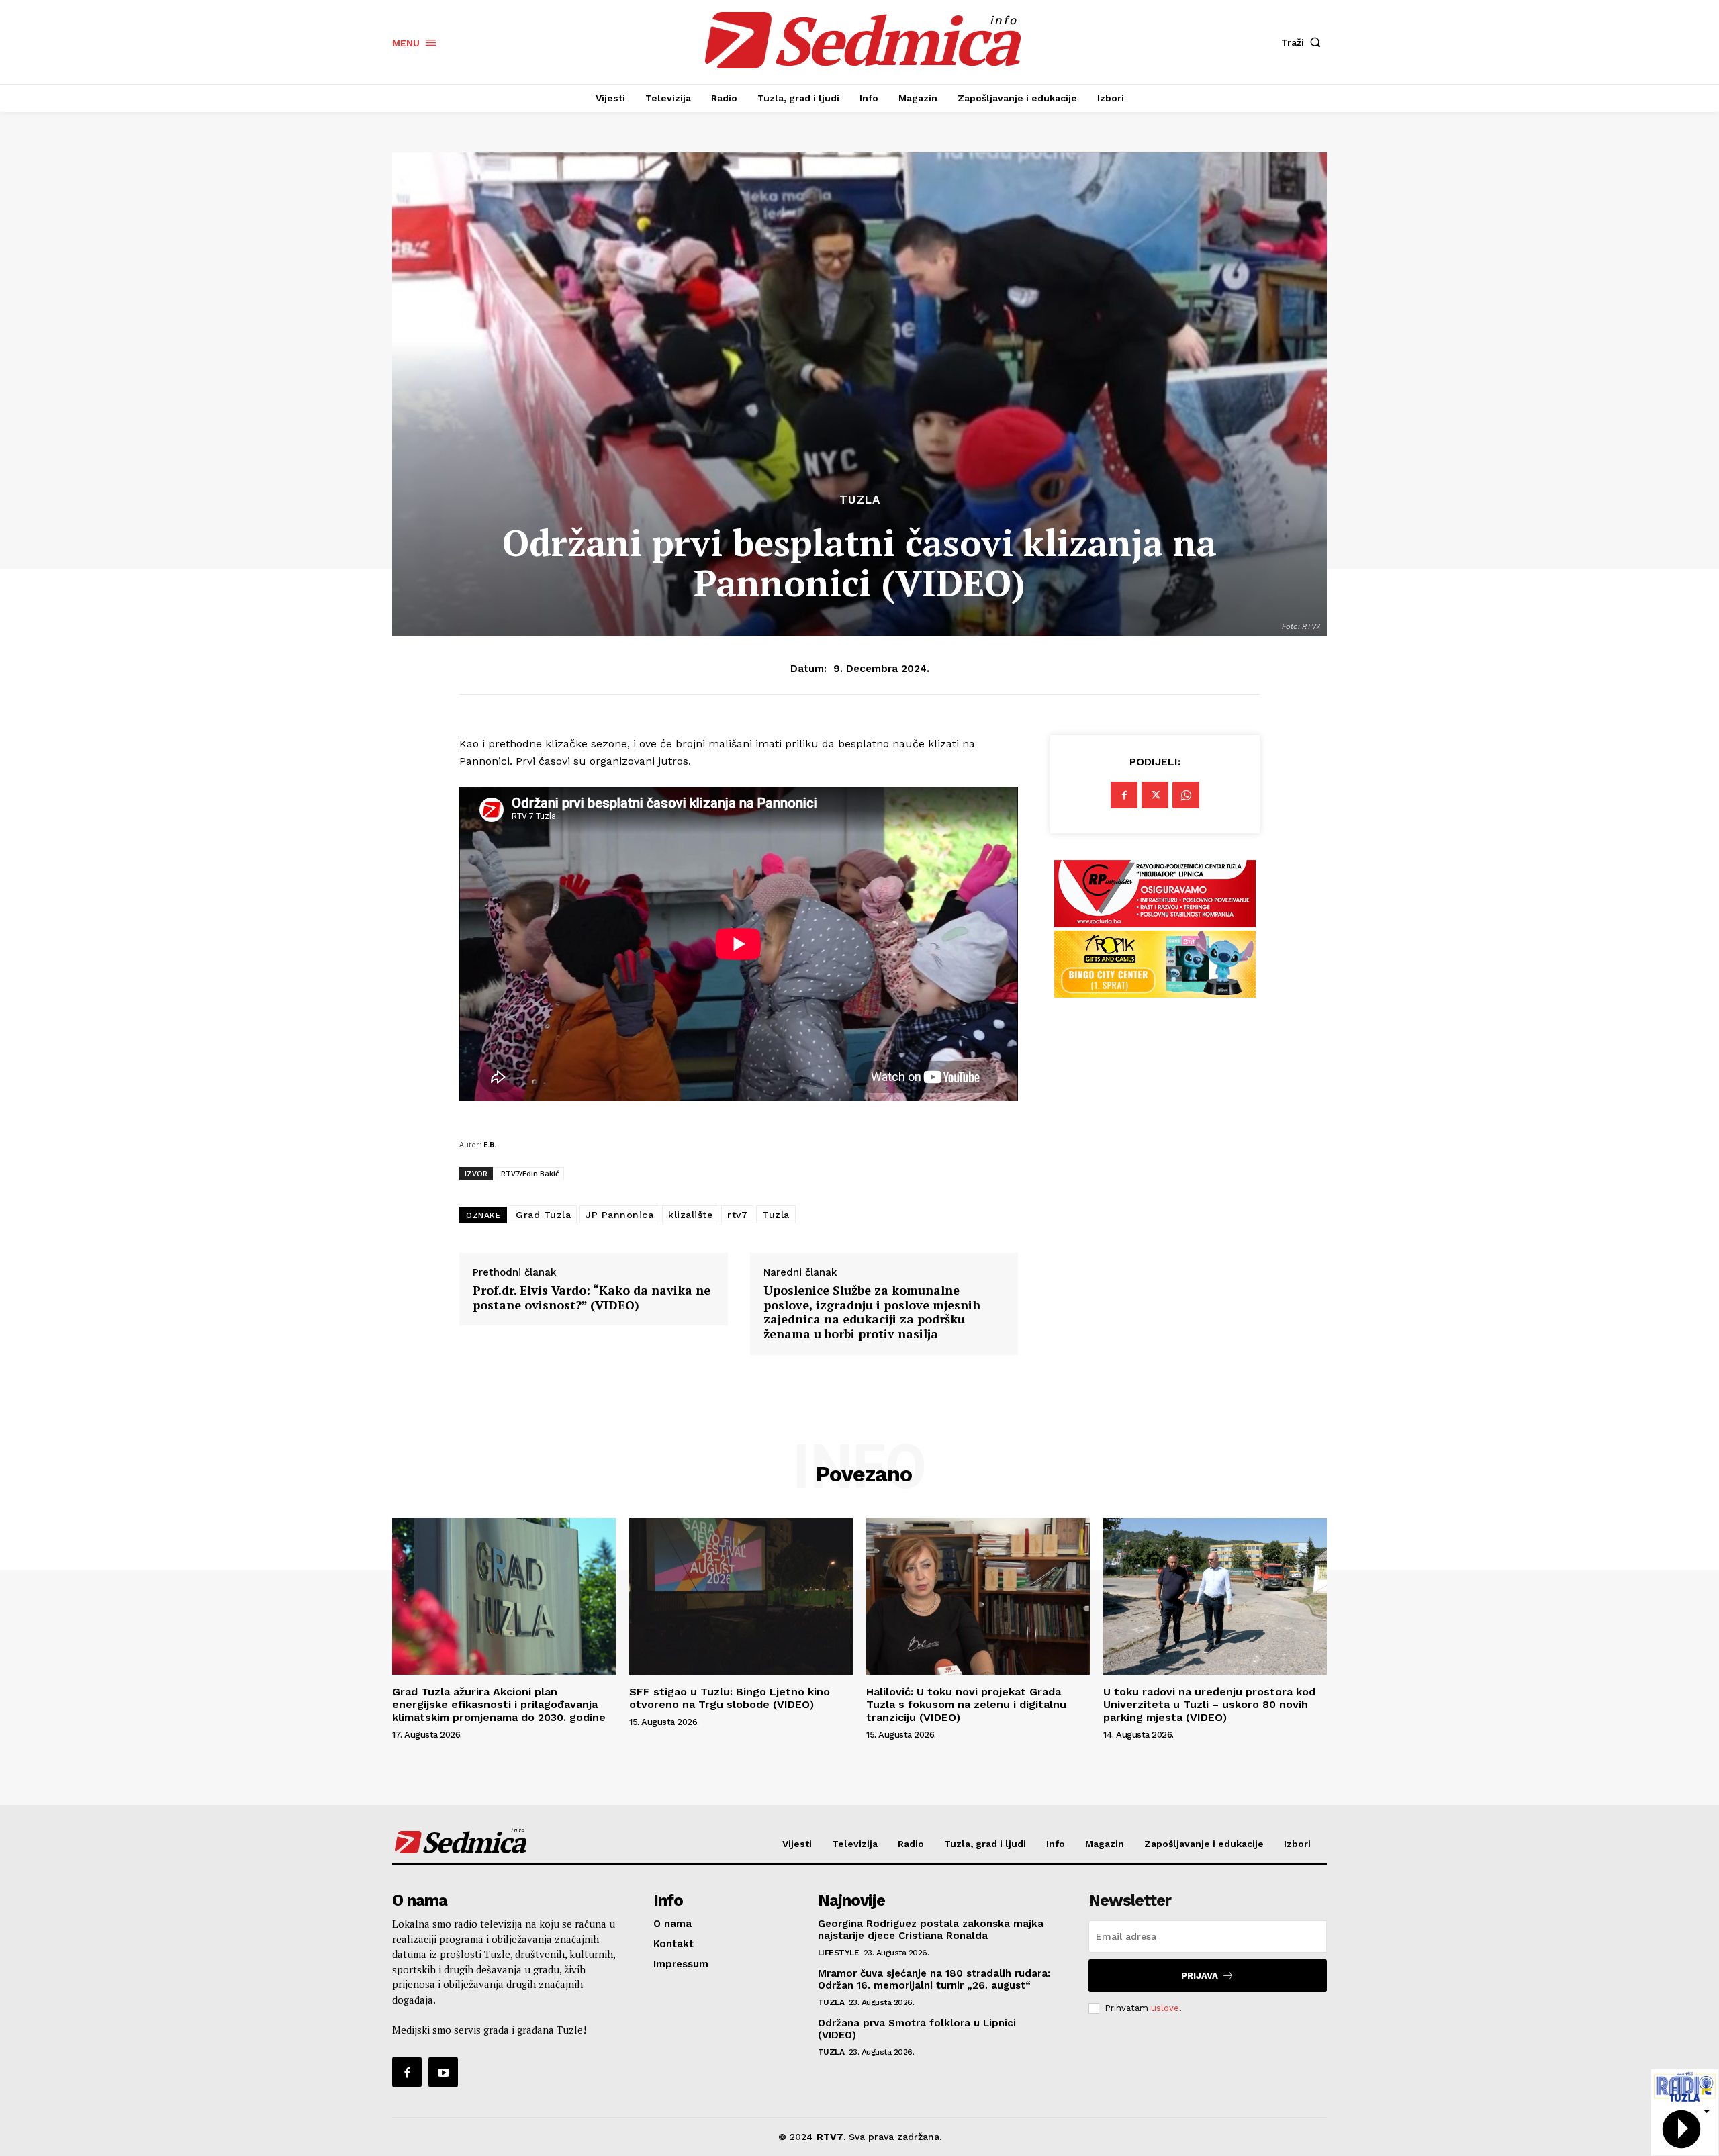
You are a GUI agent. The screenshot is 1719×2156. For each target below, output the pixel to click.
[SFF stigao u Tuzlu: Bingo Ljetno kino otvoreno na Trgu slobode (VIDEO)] (741, 1596)
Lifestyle (839, 1953)
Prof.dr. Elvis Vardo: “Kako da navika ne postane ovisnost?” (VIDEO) (592, 1298)
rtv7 (737, 1215)
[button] (1304, 42)
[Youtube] (443, 2072)
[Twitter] (1155, 795)
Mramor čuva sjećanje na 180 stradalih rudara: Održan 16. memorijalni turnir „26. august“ (934, 1979)
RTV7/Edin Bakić (530, 1173)
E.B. (490, 1144)
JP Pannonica (619, 1215)
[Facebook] (1124, 795)
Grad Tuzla (543, 1215)
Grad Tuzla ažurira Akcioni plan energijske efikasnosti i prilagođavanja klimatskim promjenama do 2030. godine (499, 1704)
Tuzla (860, 500)
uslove (1165, 2008)
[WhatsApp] (1186, 795)
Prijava (1200, 1976)
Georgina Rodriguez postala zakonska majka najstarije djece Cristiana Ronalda (931, 1930)
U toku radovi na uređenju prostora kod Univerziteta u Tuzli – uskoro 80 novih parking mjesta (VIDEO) (1209, 1704)
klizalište (690, 1215)
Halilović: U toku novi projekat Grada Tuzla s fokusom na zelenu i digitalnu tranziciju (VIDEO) (966, 1704)
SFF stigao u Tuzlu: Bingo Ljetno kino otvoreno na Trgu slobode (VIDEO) (730, 1698)
